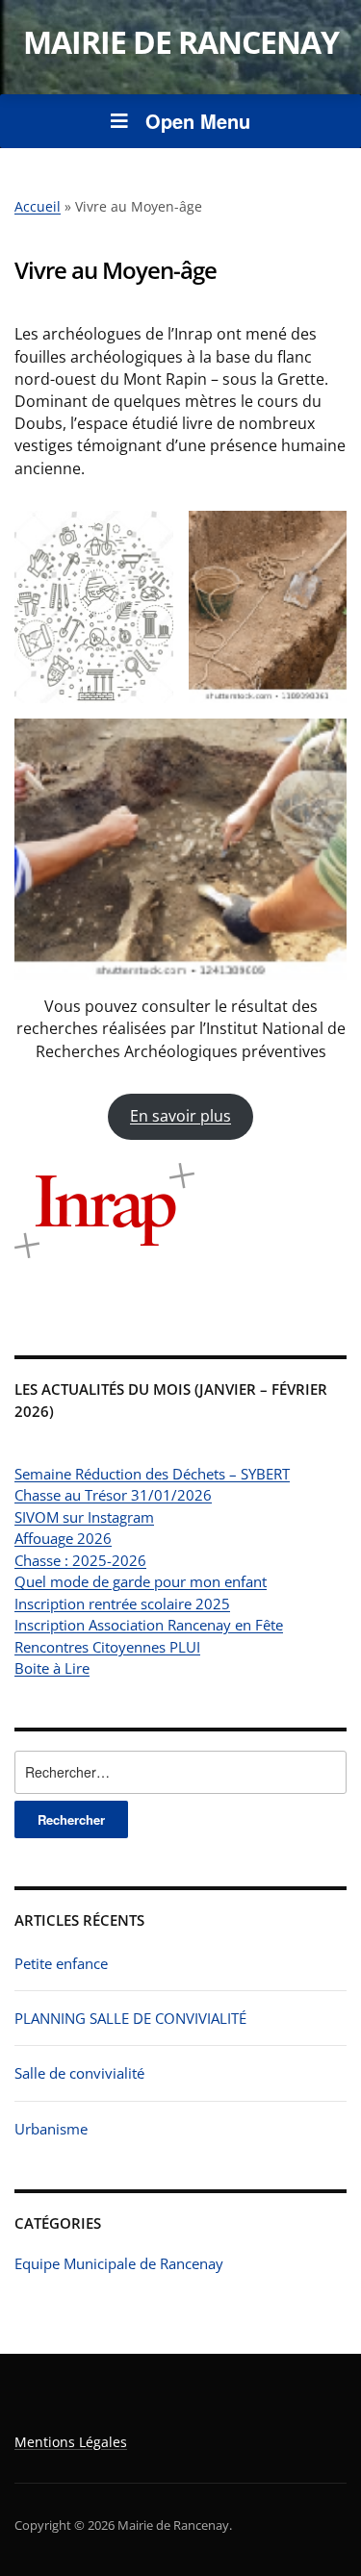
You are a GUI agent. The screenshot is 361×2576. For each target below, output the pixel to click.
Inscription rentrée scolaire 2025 (122, 1604)
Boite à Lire (52, 1668)
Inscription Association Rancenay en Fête (149, 1625)
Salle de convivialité (79, 2073)
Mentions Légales (71, 2442)
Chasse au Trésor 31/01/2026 (113, 1495)
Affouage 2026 (63, 1538)
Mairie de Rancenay (181, 42)
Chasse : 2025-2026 (80, 1560)
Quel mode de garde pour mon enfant (141, 1581)
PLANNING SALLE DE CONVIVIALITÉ (130, 2018)
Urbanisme (51, 2129)
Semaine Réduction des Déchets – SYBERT (152, 1474)
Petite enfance (61, 1963)
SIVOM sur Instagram (84, 1517)
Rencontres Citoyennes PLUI (107, 1647)
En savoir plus (180, 1116)
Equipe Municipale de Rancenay (119, 2263)
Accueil (38, 206)
